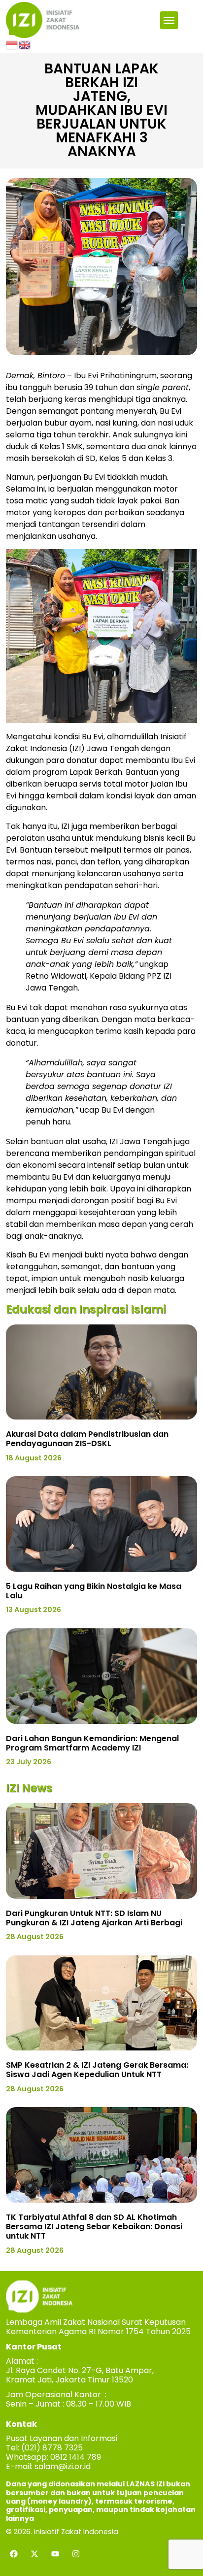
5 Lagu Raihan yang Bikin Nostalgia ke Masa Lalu (94, 1591)
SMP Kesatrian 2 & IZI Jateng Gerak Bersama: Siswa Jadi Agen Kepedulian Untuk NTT (97, 2070)
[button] (169, 20)
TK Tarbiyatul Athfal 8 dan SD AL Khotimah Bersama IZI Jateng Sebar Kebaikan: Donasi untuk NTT (94, 2227)
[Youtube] (55, 2554)
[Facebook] (14, 2554)
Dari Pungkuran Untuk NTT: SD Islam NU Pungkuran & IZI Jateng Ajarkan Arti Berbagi (94, 1918)
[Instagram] (76, 2554)
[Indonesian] (12, 44)
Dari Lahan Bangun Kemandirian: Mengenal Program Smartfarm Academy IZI (92, 1743)
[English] (25, 44)
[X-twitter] (34, 2554)
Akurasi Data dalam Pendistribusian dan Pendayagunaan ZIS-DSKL (87, 1439)
